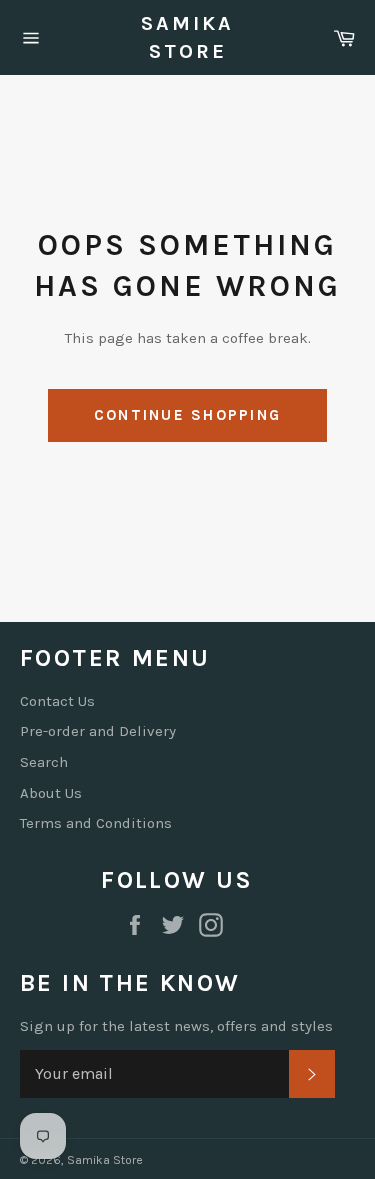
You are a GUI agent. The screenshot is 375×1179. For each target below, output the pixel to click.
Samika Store (187, 37)
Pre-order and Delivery (98, 731)
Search (44, 762)
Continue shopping (187, 415)
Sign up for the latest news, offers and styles (176, 1026)
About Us (51, 793)
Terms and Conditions (96, 823)
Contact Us (57, 701)
